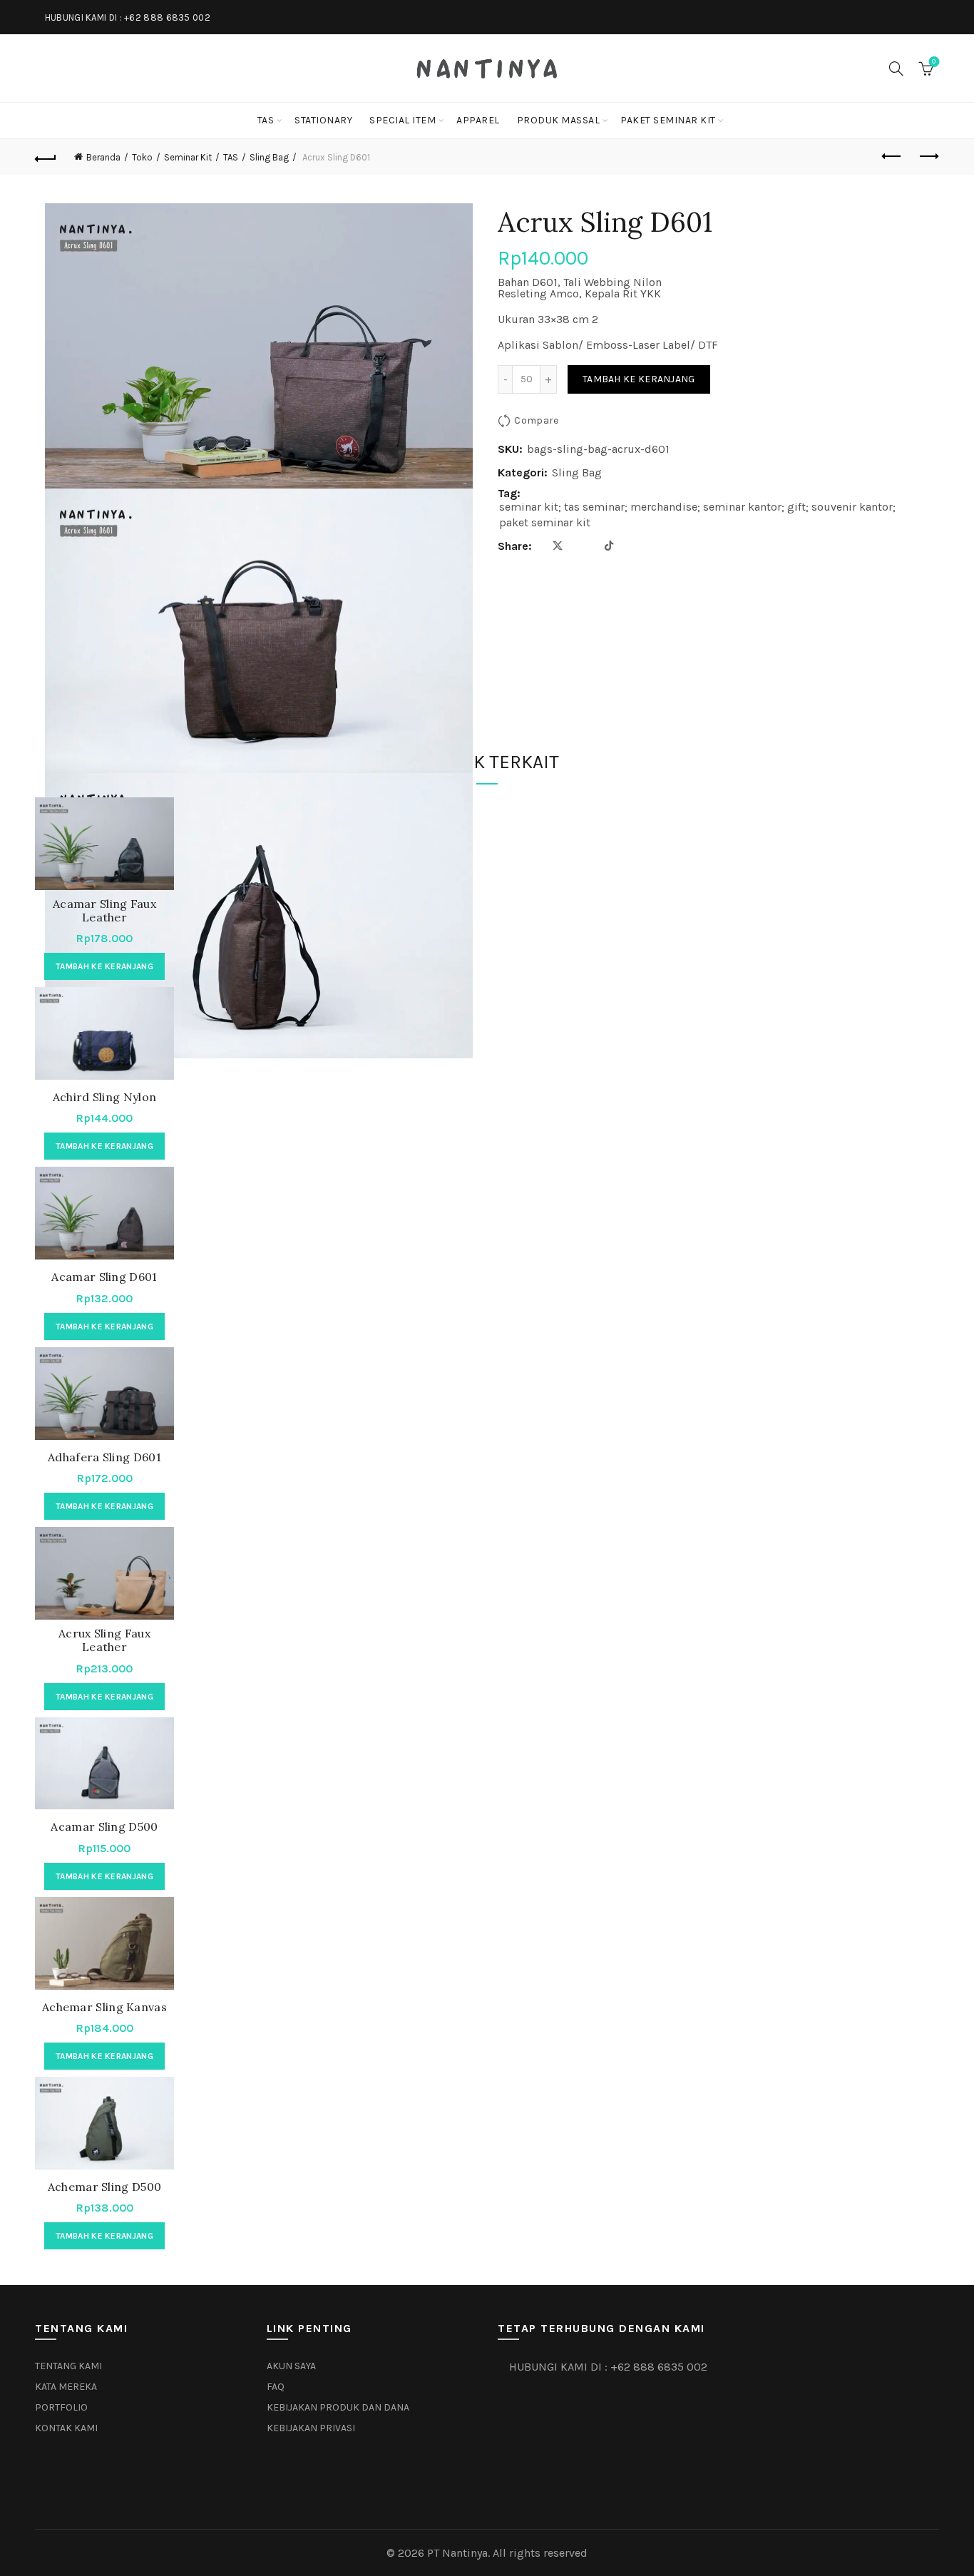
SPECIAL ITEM (403, 120)
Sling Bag (269, 157)
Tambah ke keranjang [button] (104, 966)
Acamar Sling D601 (104, 1277)
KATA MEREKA (66, 2387)
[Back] (46, 157)
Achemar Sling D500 (104, 2187)
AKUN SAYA (291, 2366)
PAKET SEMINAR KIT (668, 120)
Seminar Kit (188, 157)
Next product (928, 157)
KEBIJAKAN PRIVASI (311, 2428)
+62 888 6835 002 (167, 17)
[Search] (896, 68)
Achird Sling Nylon (104, 1097)
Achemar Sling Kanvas (104, 2007)
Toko (142, 157)
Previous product (893, 157)
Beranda (103, 157)
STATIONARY (323, 120)
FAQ (276, 2387)
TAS (266, 120)
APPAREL (478, 120)
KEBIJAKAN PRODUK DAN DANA (338, 2407)
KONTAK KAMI (66, 2428)
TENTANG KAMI (68, 2366)
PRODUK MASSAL (559, 120)
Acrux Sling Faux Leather (104, 1640)
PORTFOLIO (61, 2407)
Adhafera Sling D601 (104, 1457)
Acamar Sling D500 (104, 1827)
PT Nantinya (457, 2553)
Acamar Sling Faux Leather (104, 911)
